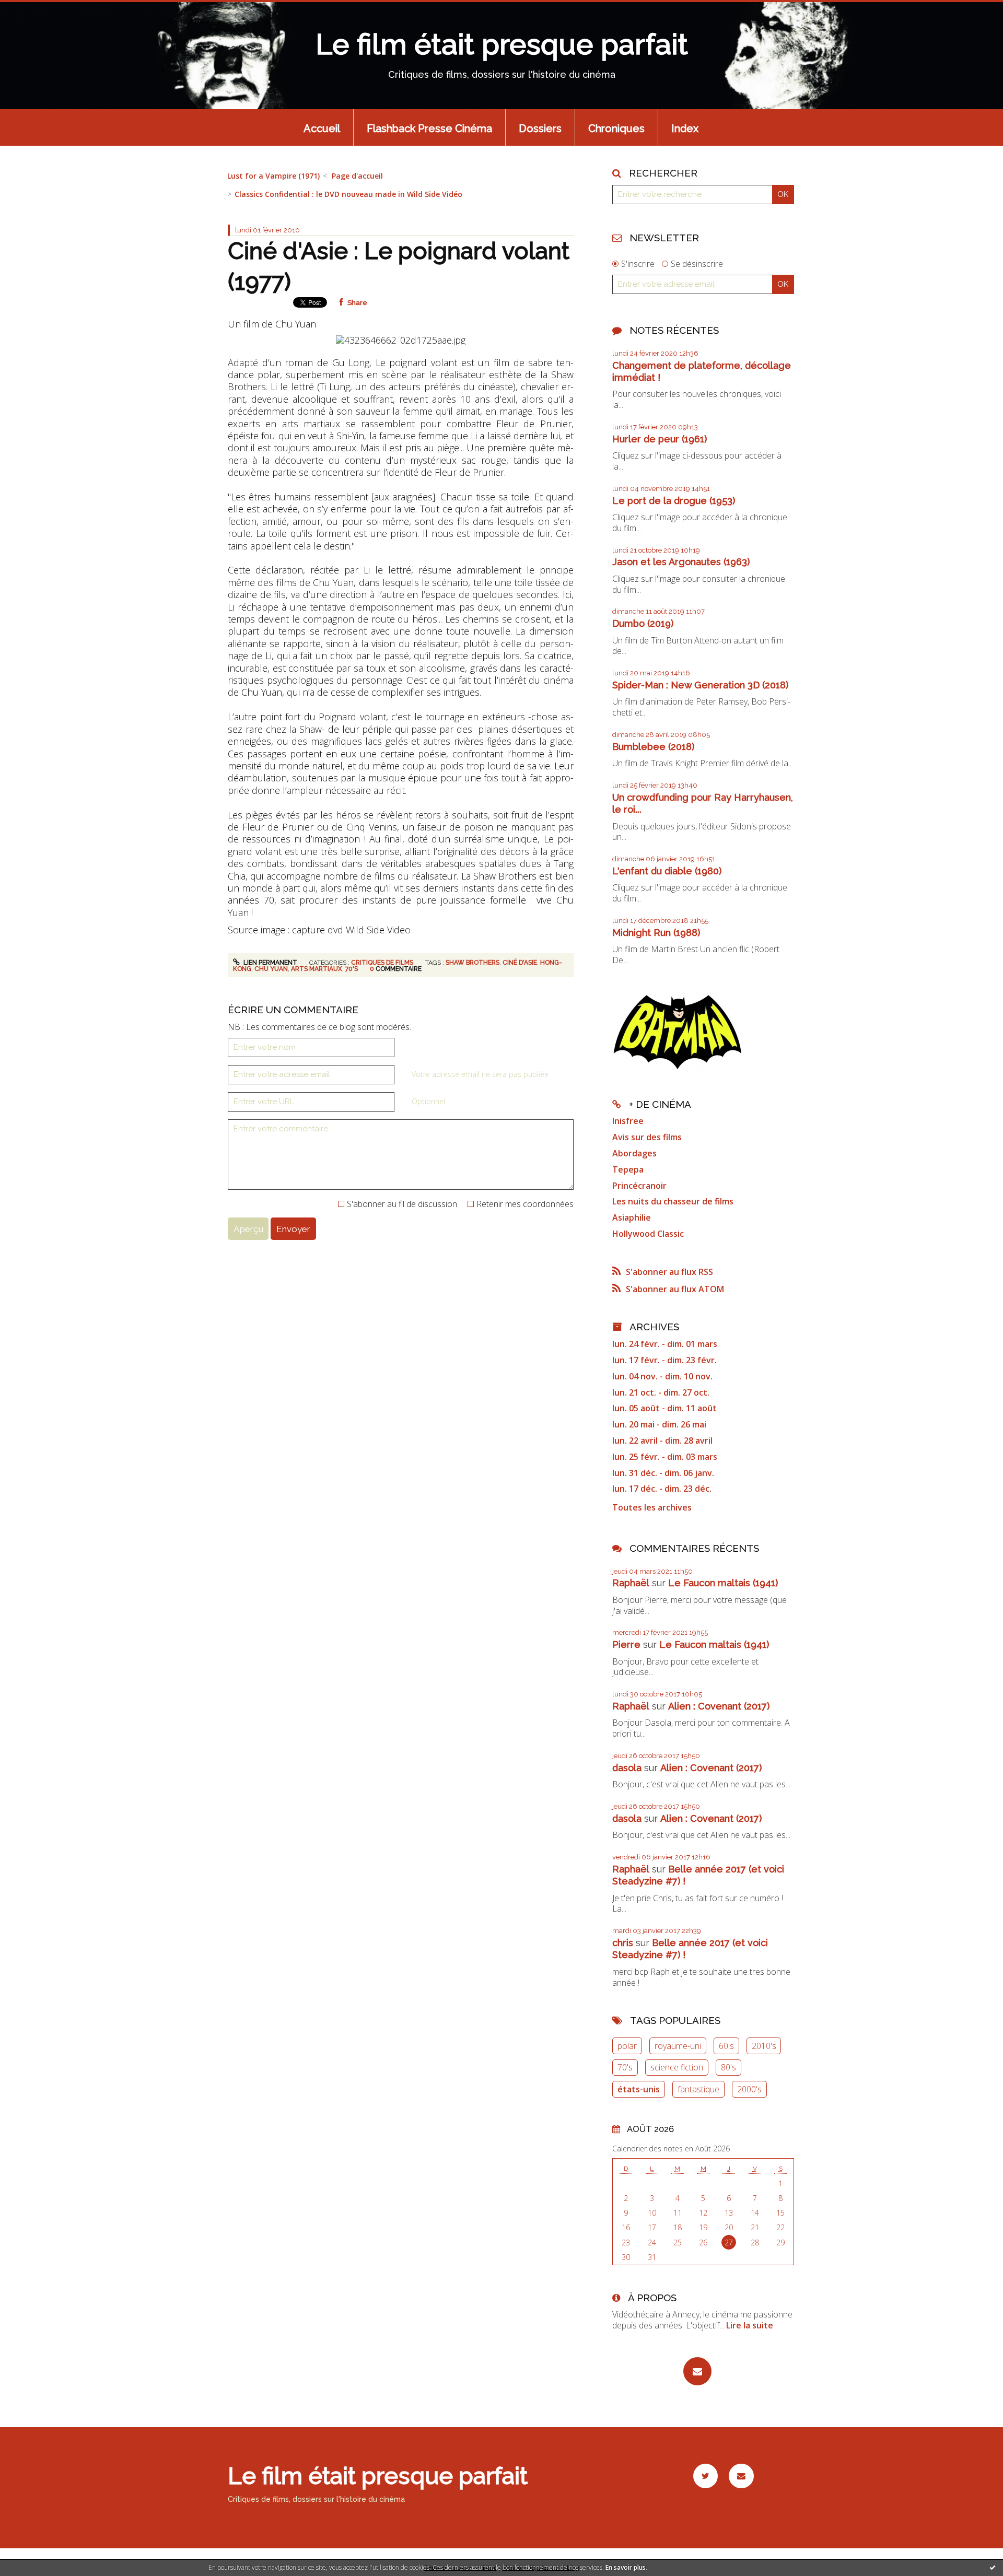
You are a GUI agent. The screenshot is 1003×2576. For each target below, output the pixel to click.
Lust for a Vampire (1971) (273, 176)
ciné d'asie (520, 963)
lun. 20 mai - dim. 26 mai (659, 1425)
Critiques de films (382, 963)
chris (623, 1943)
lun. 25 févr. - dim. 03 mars (665, 1457)
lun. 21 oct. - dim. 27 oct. (661, 1393)
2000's (749, 2089)
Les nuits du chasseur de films (673, 1201)
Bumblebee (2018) (653, 747)
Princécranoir (639, 1186)
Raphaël (631, 1583)
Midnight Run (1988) (656, 933)
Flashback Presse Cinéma (429, 128)
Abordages (634, 1153)
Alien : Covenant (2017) (719, 1706)
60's (726, 2046)
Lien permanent (270, 963)
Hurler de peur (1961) (660, 439)
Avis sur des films (647, 1137)
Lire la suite (750, 2325)
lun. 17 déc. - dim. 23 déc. (662, 1489)
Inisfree (628, 1121)
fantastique (698, 2089)
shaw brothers (473, 963)
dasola (627, 1768)
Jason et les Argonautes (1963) (681, 562)
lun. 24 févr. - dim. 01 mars (665, 1344)
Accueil (322, 128)
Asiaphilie (632, 1217)
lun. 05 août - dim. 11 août (664, 1408)
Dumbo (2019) (643, 623)
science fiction (677, 2067)
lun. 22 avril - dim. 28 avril (662, 1441)
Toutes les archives (652, 1508)
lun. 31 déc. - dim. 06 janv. (663, 1473)
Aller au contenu (39, 9)
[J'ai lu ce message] (993, 2567)
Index (685, 128)
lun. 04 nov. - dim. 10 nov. (662, 1377)
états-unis (639, 2089)
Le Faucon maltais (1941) (723, 1583)
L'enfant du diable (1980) (667, 871)
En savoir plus (626, 2567)
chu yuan (271, 969)
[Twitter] (705, 2476)
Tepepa (628, 1169)
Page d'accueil (357, 176)
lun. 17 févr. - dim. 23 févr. (664, 1360)
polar (627, 2046)
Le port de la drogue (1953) (674, 501)
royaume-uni (678, 2046)
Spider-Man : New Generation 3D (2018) (700, 685)
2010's (764, 2046)
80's (728, 2067)
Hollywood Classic (648, 1234)
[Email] (697, 2371)
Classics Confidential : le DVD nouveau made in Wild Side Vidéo (348, 194)
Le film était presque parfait (502, 44)
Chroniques (616, 128)
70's (352, 969)
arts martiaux (317, 969)
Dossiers (540, 128)
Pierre (626, 1644)
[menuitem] (322, 127)
